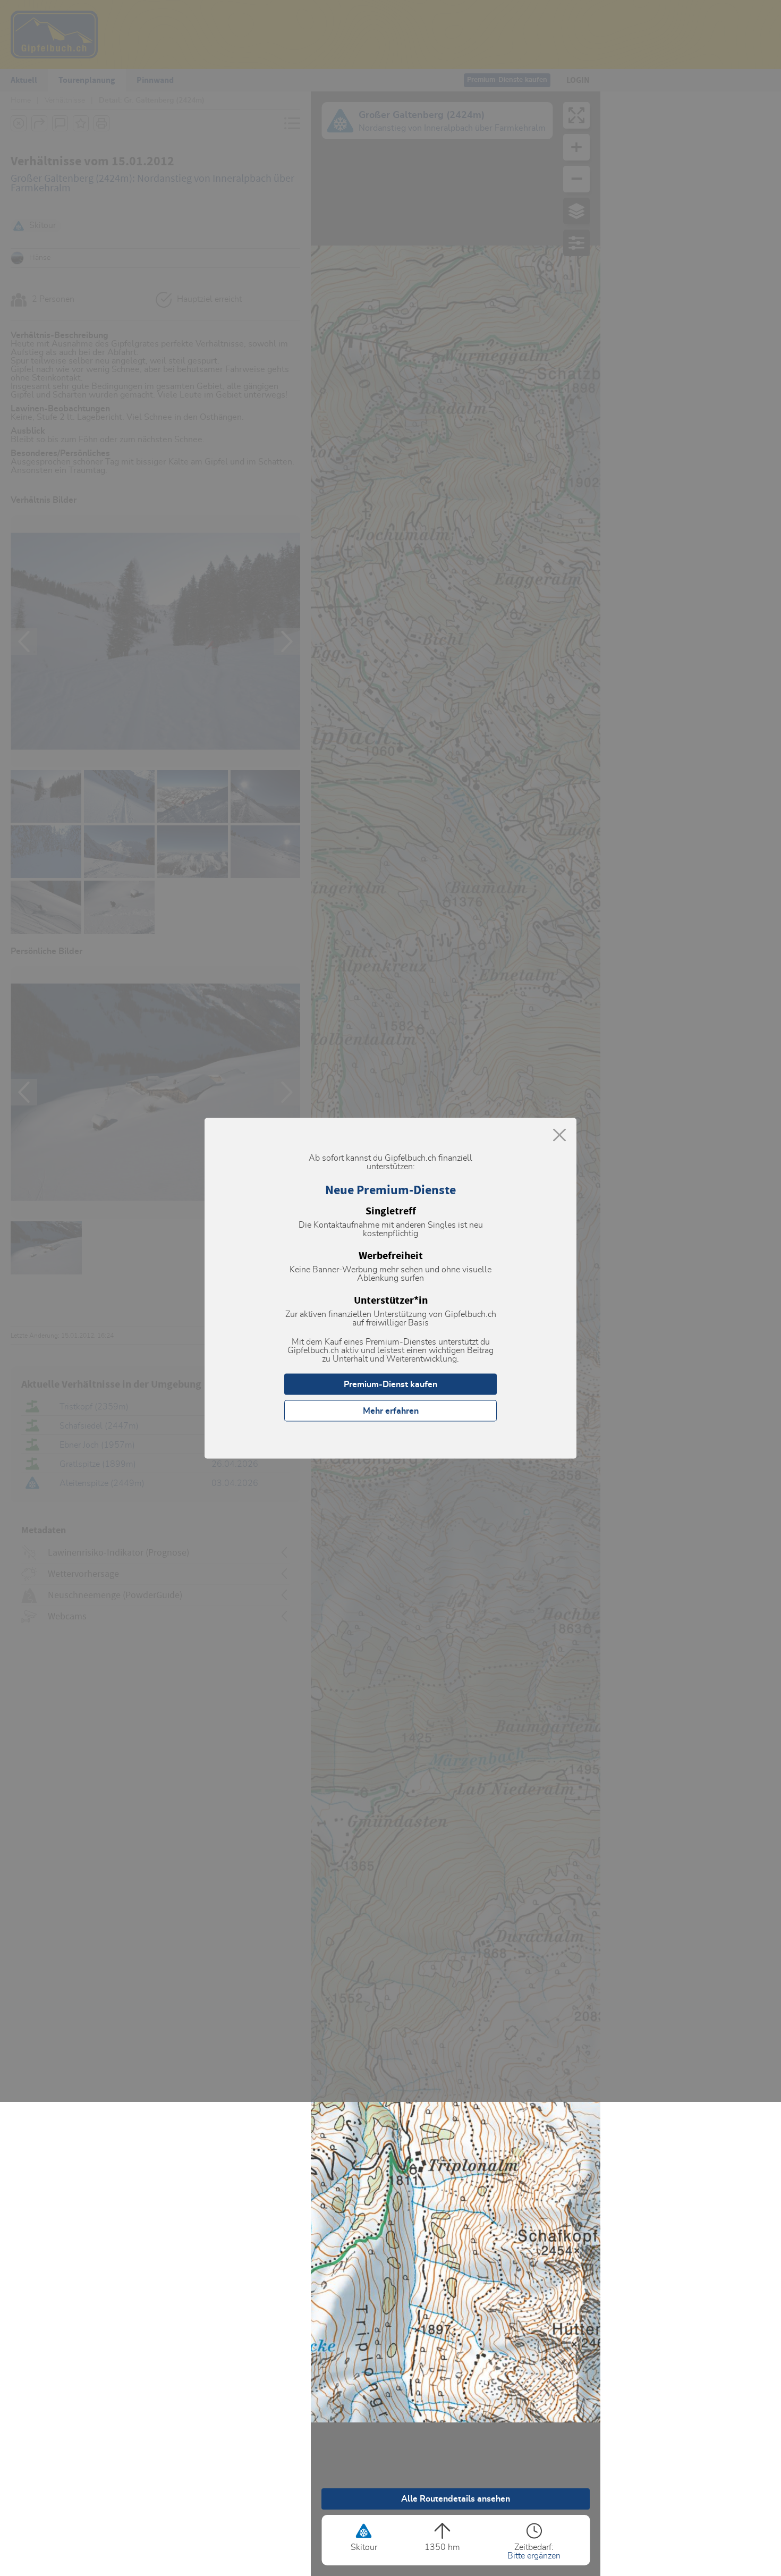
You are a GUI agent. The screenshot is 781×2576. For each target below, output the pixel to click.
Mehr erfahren (391, 1411)
